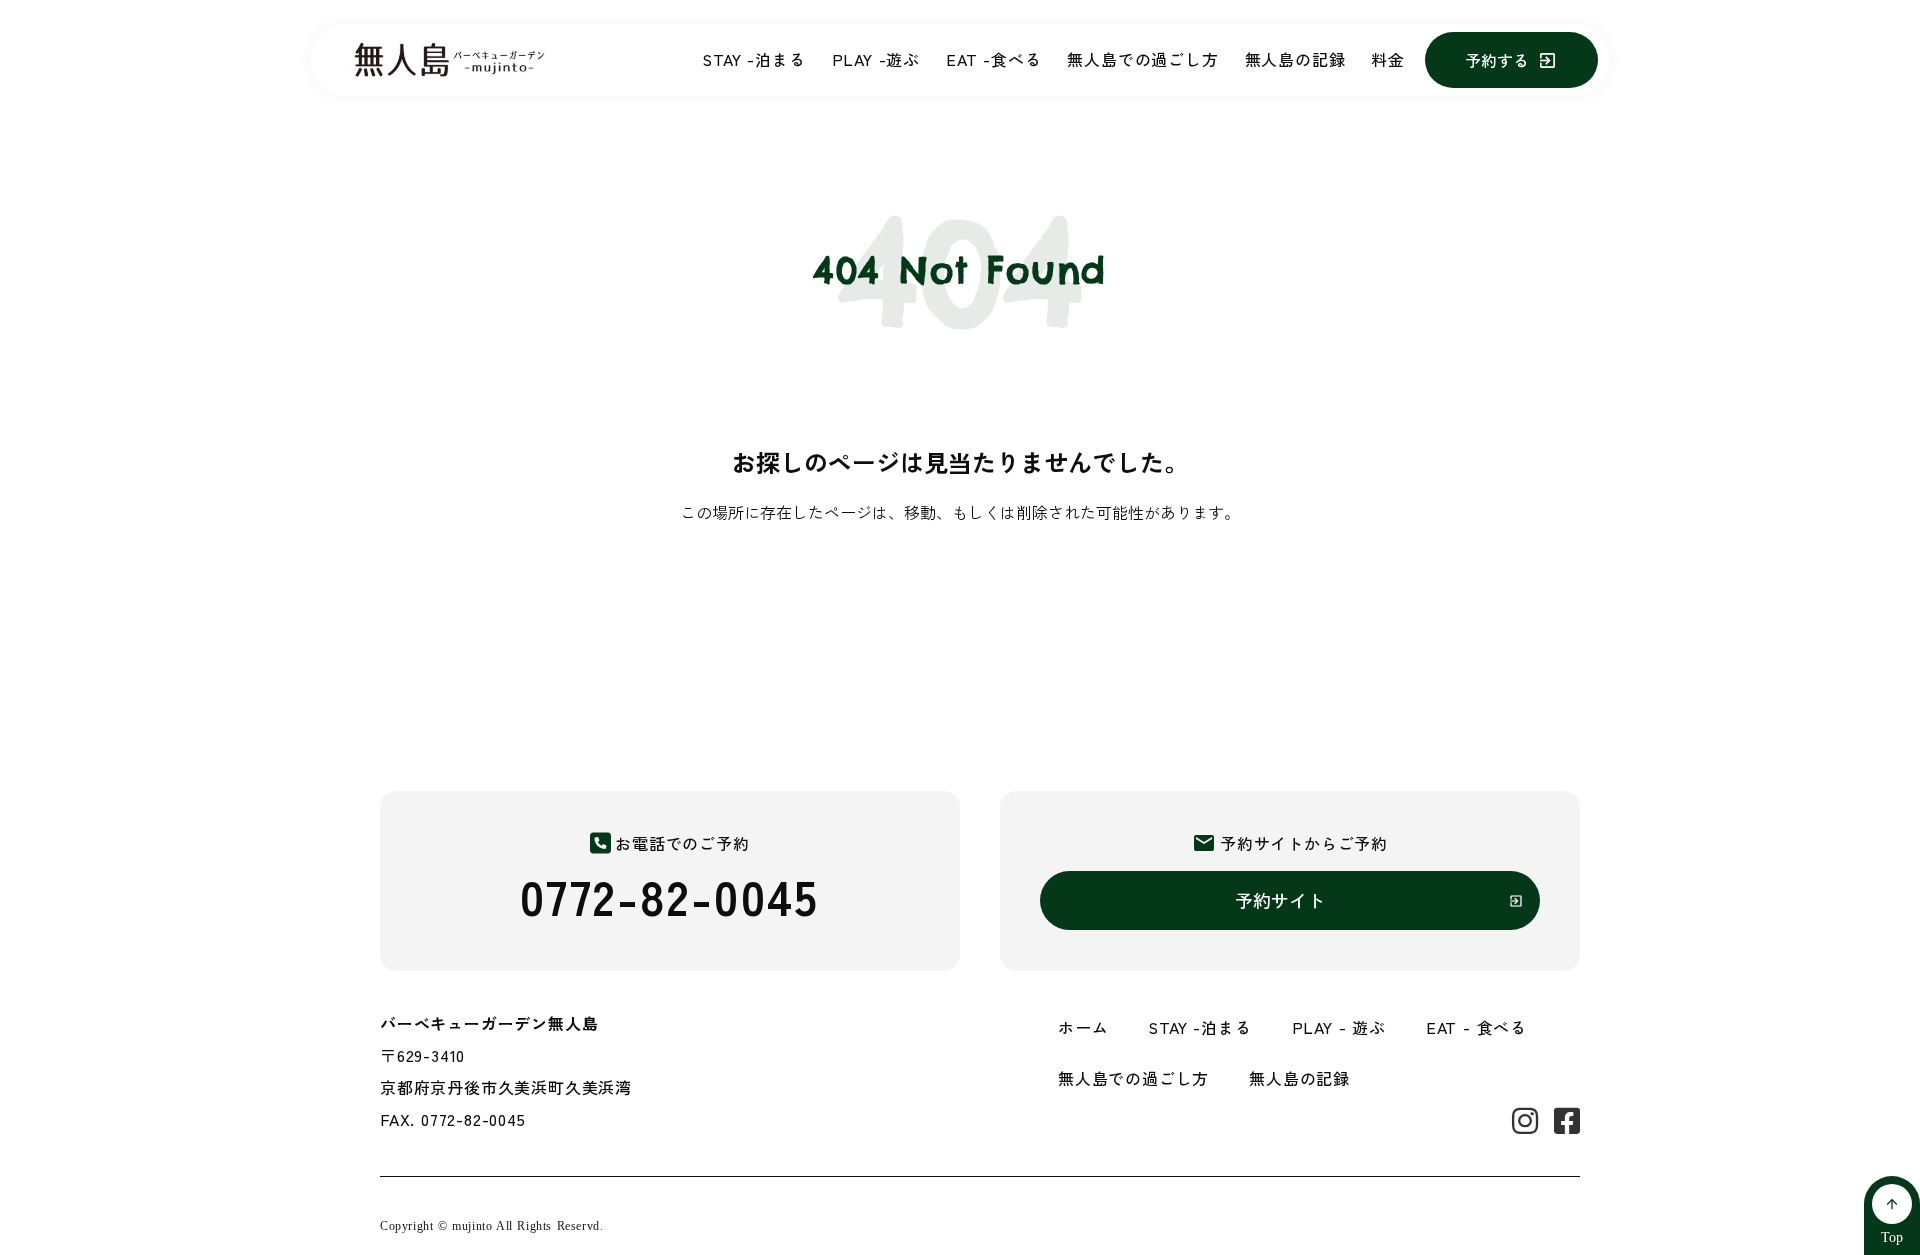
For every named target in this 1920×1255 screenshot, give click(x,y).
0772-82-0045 (670, 895)
